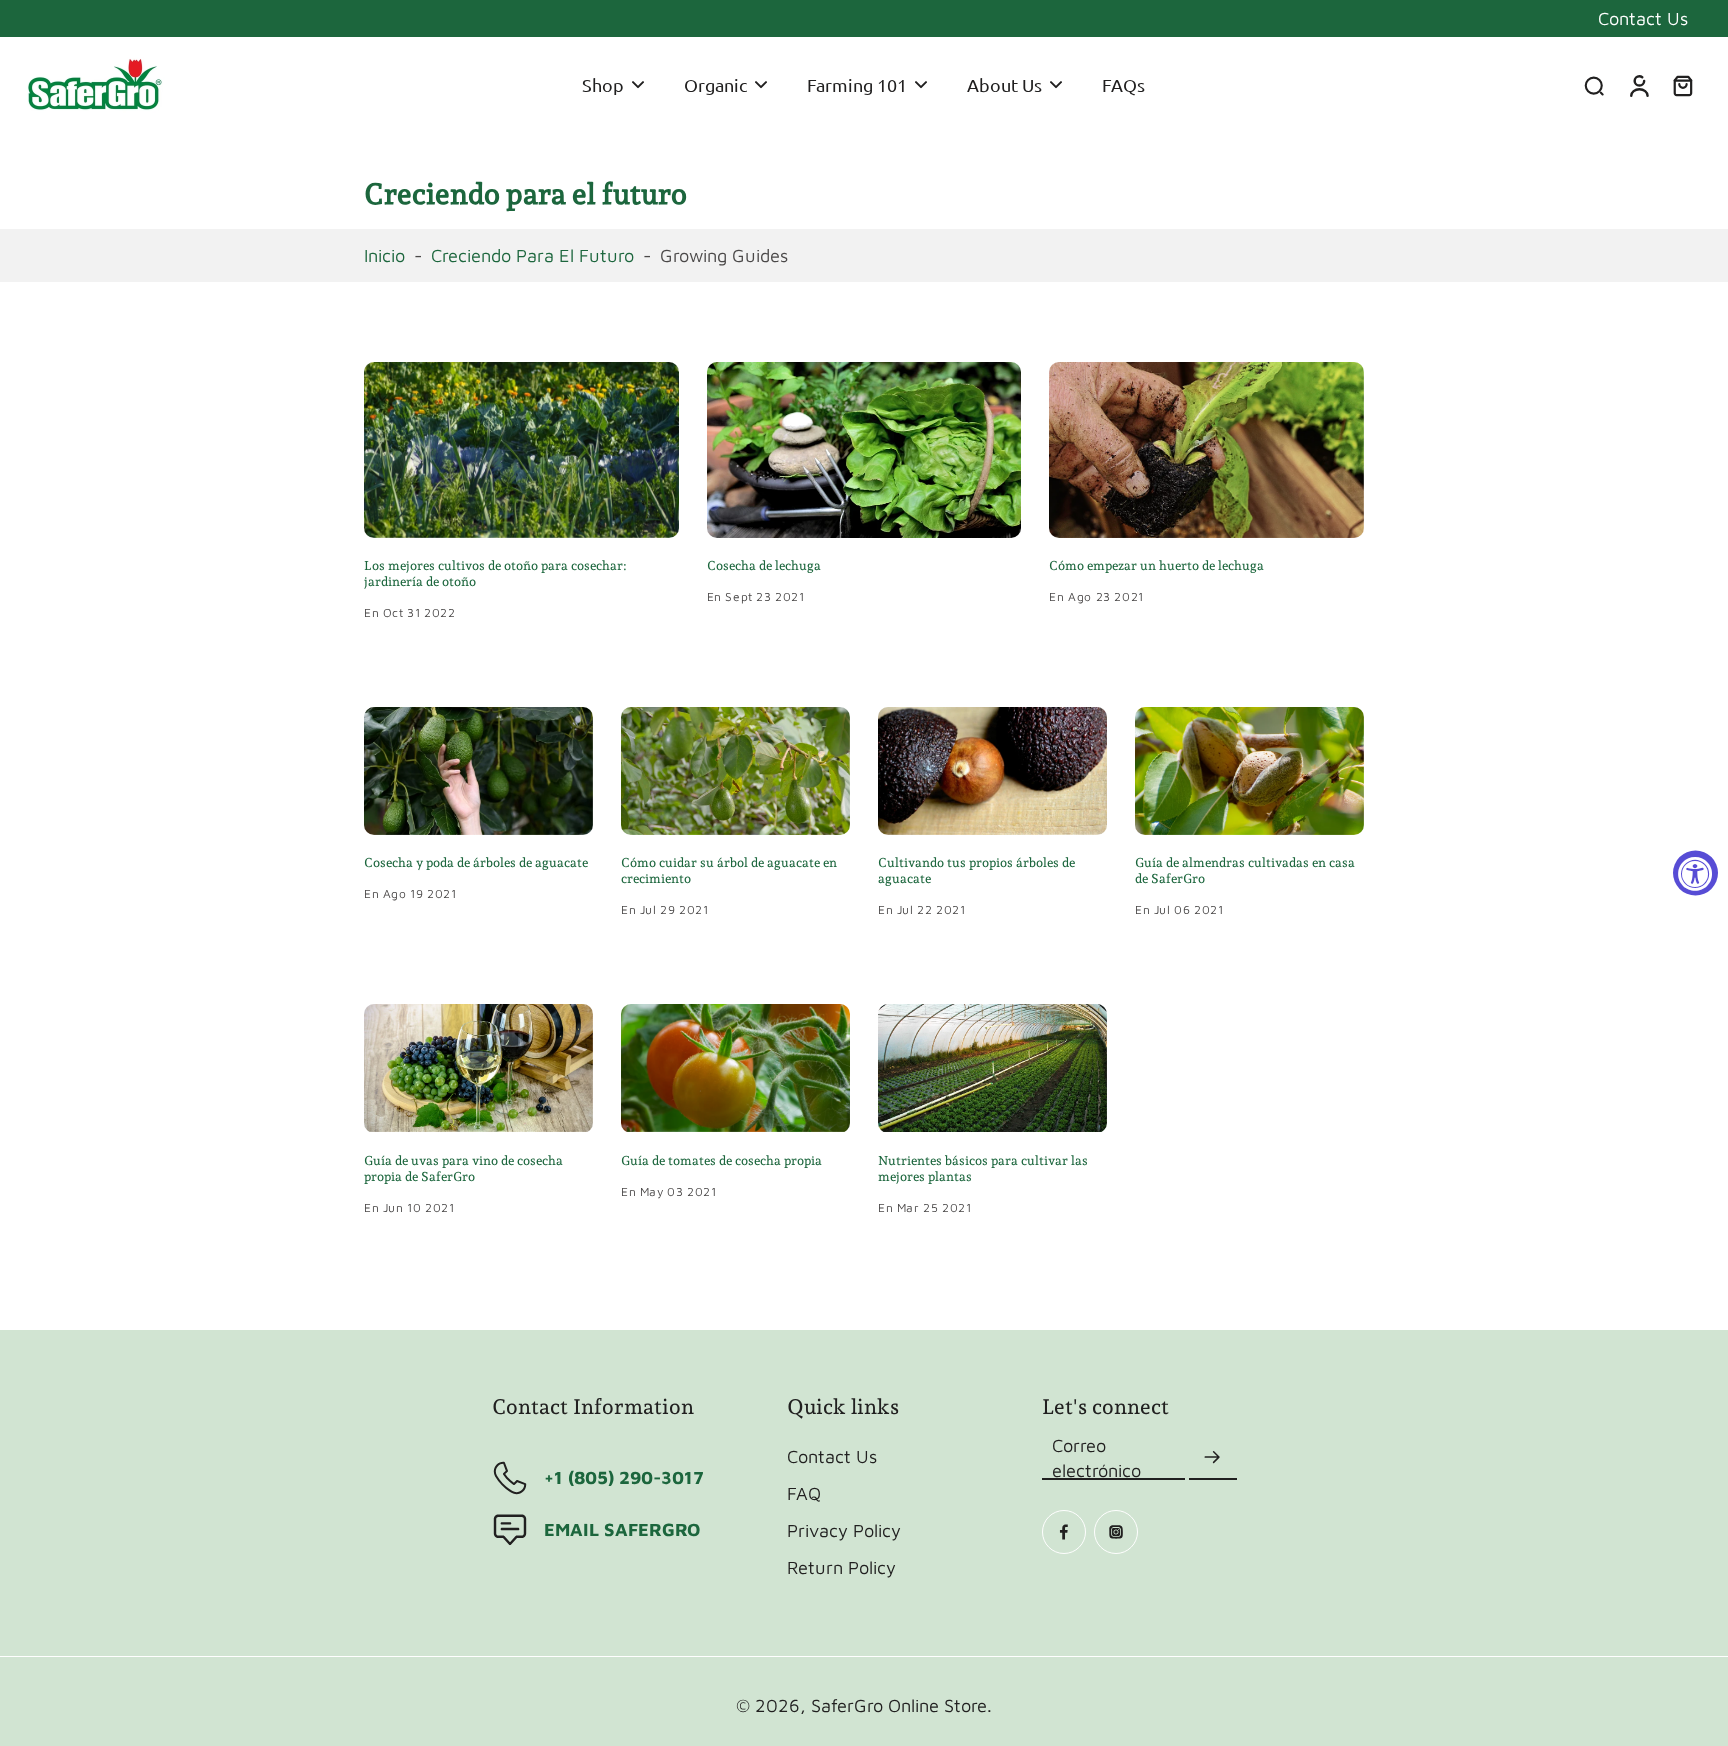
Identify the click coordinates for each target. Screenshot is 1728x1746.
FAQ (804, 1493)
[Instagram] (1116, 1532)
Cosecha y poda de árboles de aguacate (476, 862)
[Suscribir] (1213, 1458)
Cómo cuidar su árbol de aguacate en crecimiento (729, 870)
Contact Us (1643, 18)
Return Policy (841, 1567)
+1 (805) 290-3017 (624, 1477)
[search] (1594, 85)
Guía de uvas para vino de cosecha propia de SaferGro (463, 1168)
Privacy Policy (844, 1530)
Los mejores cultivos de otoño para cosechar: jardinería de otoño (495, 573)
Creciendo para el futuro (532, 255)
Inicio (384, 255)
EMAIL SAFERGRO (622, 1529)
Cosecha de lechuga (764, 565)
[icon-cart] (1682, 85)
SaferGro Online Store (899, 1705)
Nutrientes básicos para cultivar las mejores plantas (983, 1168)
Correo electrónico (1096, 1457)
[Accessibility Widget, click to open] (1695, 873)
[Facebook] (1064, 1532)
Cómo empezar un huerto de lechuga (1156, 565)
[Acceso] (1638, 85)
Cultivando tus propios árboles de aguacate (976, 870)
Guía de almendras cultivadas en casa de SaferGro (1245, 870)
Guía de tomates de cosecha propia (721, 1160)
